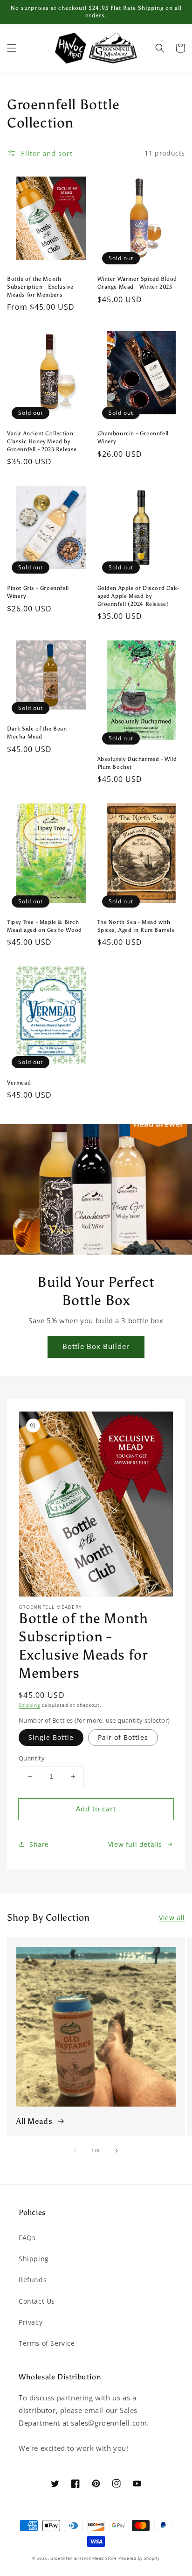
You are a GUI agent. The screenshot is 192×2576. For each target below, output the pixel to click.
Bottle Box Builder (96, 1346)
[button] (12, 48)
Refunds (33, 2280)
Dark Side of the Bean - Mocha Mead (39, 733)
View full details (135, 1844)
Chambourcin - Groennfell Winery (133, 437)
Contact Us (37, 2301)
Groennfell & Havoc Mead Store (83, 2558)
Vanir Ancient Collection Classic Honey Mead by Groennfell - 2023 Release (42, 441)
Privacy (31, 2322)
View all (172, 1918)
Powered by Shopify (139, 2558)
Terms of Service (47, 2343)
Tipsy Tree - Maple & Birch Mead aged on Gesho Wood (45, 926)
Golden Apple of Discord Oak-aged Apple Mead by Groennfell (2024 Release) (138, 596)
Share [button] (39, 1844)
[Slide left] (75, 2150)
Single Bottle (51, 1737)
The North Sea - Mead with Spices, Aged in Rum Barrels (136, 926)
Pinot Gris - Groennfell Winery (38, 592)
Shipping (29, 1705)
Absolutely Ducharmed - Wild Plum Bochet (137, 763)
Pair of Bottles (123, 1737)
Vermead (19, 1083)
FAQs (27, 2238)
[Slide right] (117, 2150)
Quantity (32, 1758)
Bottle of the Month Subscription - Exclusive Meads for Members (40, 287)
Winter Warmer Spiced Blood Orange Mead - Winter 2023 (137, 283)
